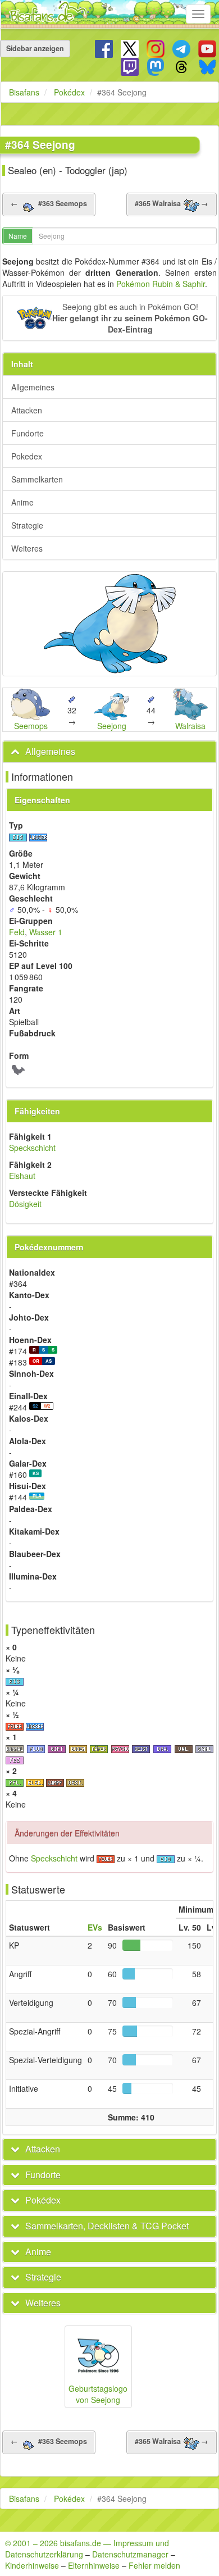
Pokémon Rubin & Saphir (161, 284)
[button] (109, 318)
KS (36, 1473)
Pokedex (27, 456)
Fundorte (28, 433)
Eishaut (22, 1176)
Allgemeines (33, 387)
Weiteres (27, 548)
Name (18, 236)
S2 (35, 1406)
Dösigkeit (25, 1204)
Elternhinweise (94, 2565)
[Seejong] (109, 624)
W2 (47, 1406)
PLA (37, 1496)
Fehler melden (154, 2565)
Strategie (27, 525)
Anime (22, 502)
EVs (95, 1927)
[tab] (109, 752)
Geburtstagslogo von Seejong (98, 2394)
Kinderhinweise (32, 2565)
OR (36, 1361)
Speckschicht (32, 1148)
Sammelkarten (37, 479)
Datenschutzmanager (130, 2554)
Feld (17, 932)
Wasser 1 (46, 932)
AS (49, 1361)
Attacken (27, 410)
